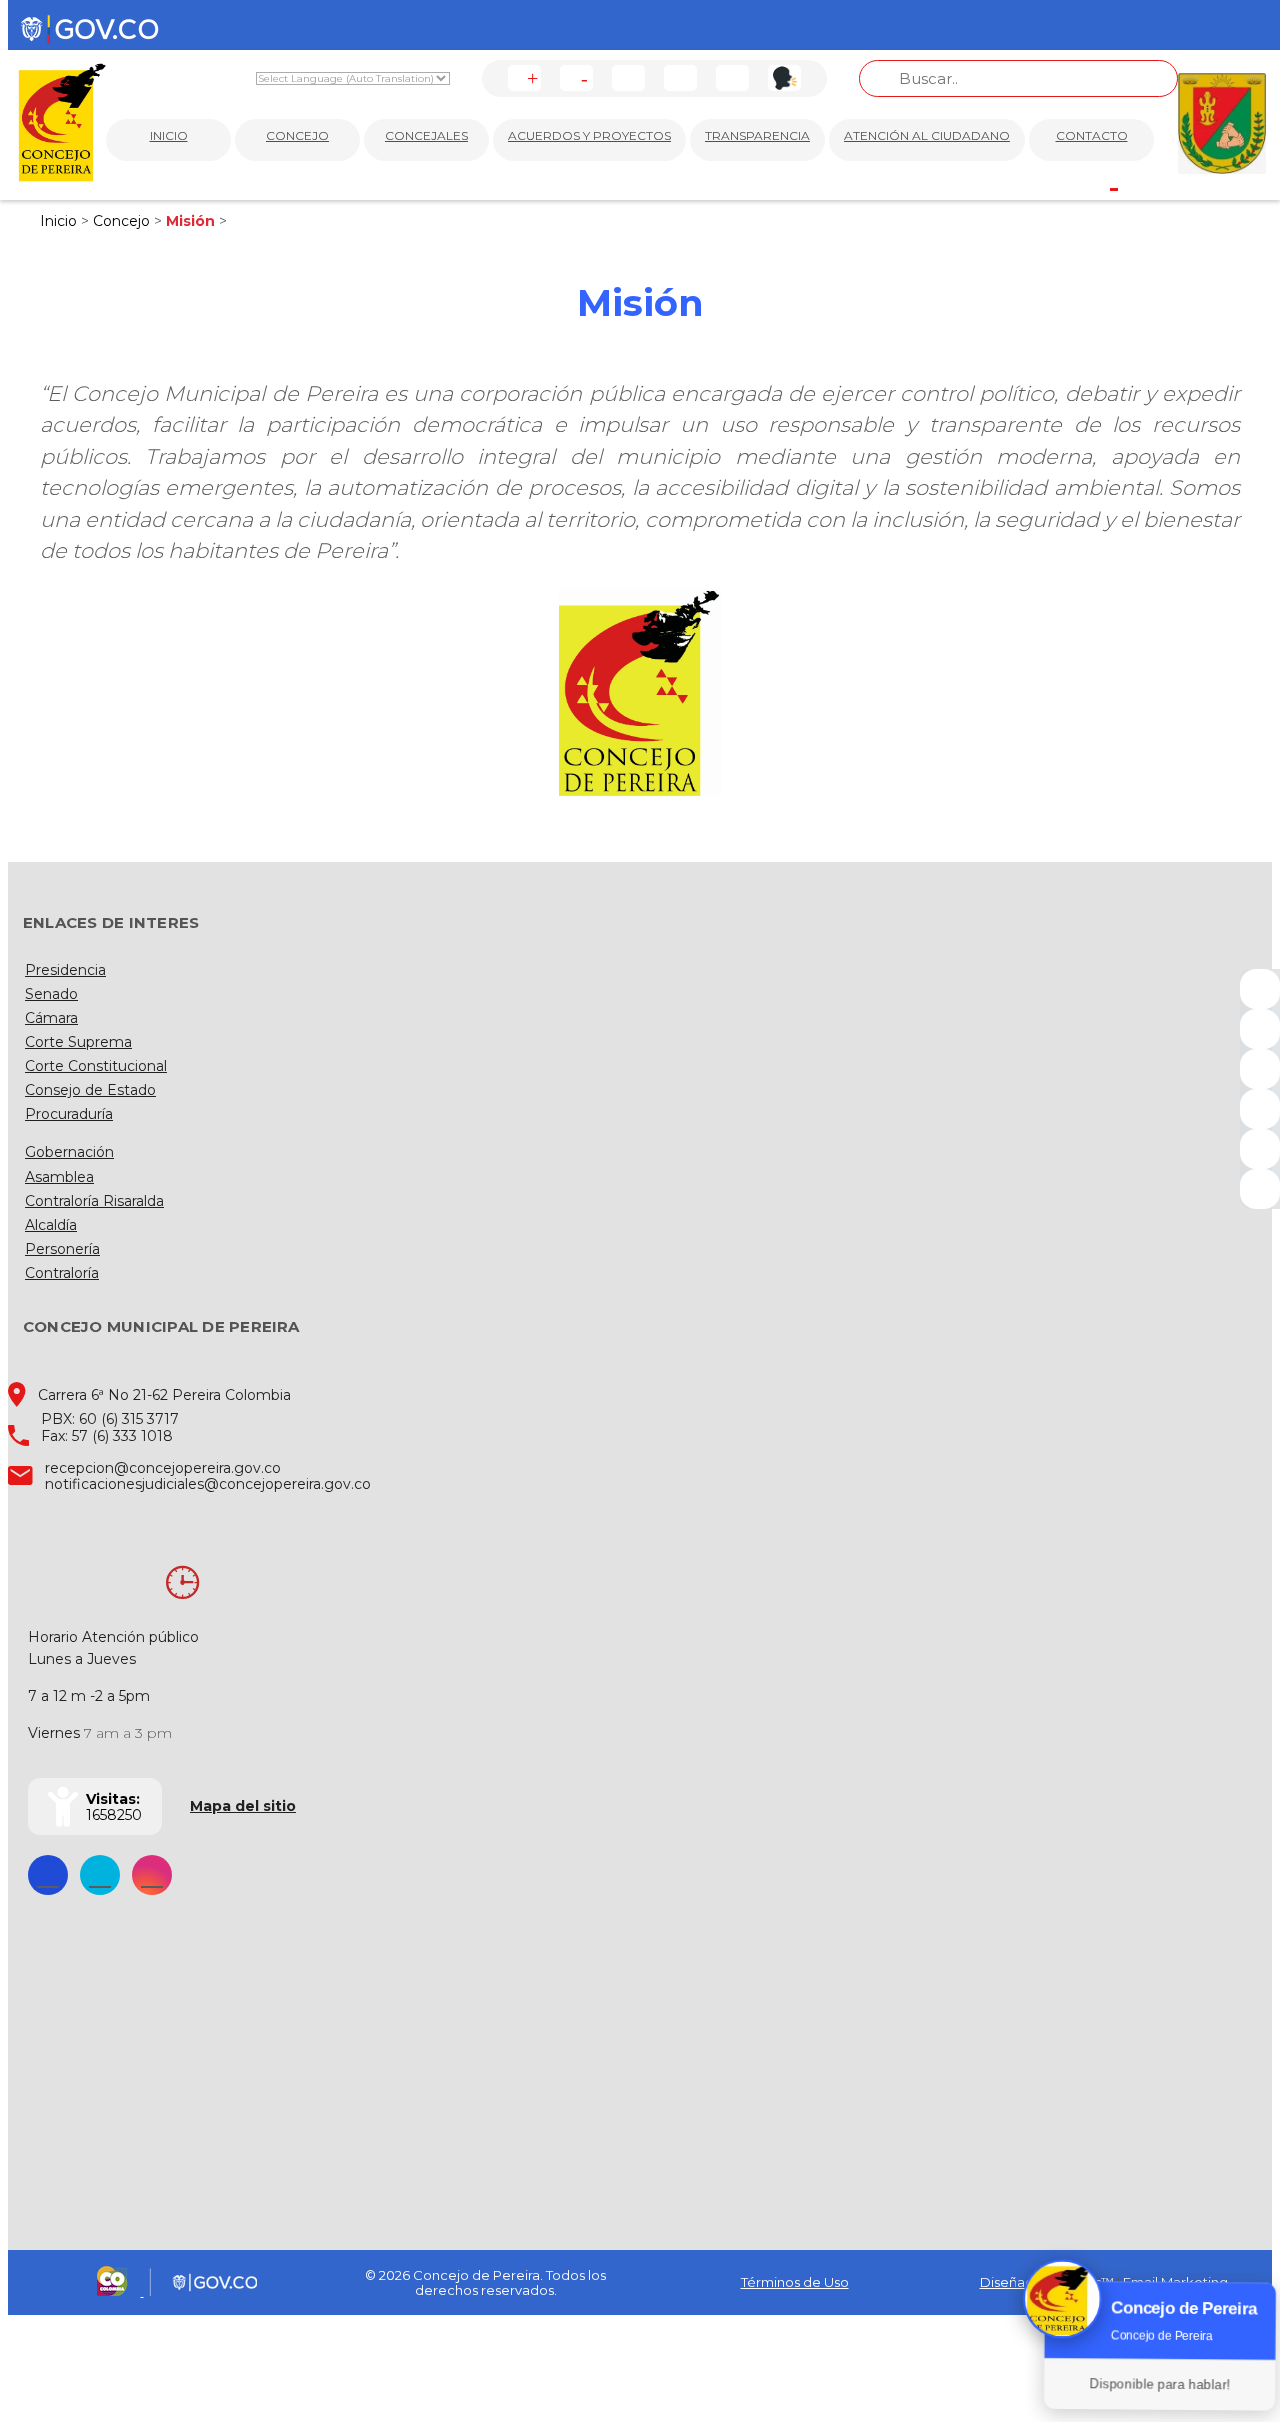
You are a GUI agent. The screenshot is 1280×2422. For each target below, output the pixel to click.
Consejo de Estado (90, 1090)
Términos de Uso (795, 2282)
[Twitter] (1260, 1029)
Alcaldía (51, 1225)
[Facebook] (1260, 989)
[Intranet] (1260, 1189)
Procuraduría (69, 1114)
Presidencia (65, 970)
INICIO (169, 135)
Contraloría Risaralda (94, 1201)
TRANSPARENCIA (757, 135)
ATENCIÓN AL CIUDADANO (927, 135)
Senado (51, 994)
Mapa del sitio (243, 1806)
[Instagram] (1260, 1109)
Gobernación (69, 1152)
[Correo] (1260, 1149)
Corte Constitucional (96, 1066)
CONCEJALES (426, 135)
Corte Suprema (78, 1042)
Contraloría (62, 1273)
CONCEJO (297, 135)
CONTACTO (1092, 135)
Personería (62, 1249)
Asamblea (59, 1177)
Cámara (51, 1018)
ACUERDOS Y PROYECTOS (589, 135)
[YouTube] (1260, 1069)
